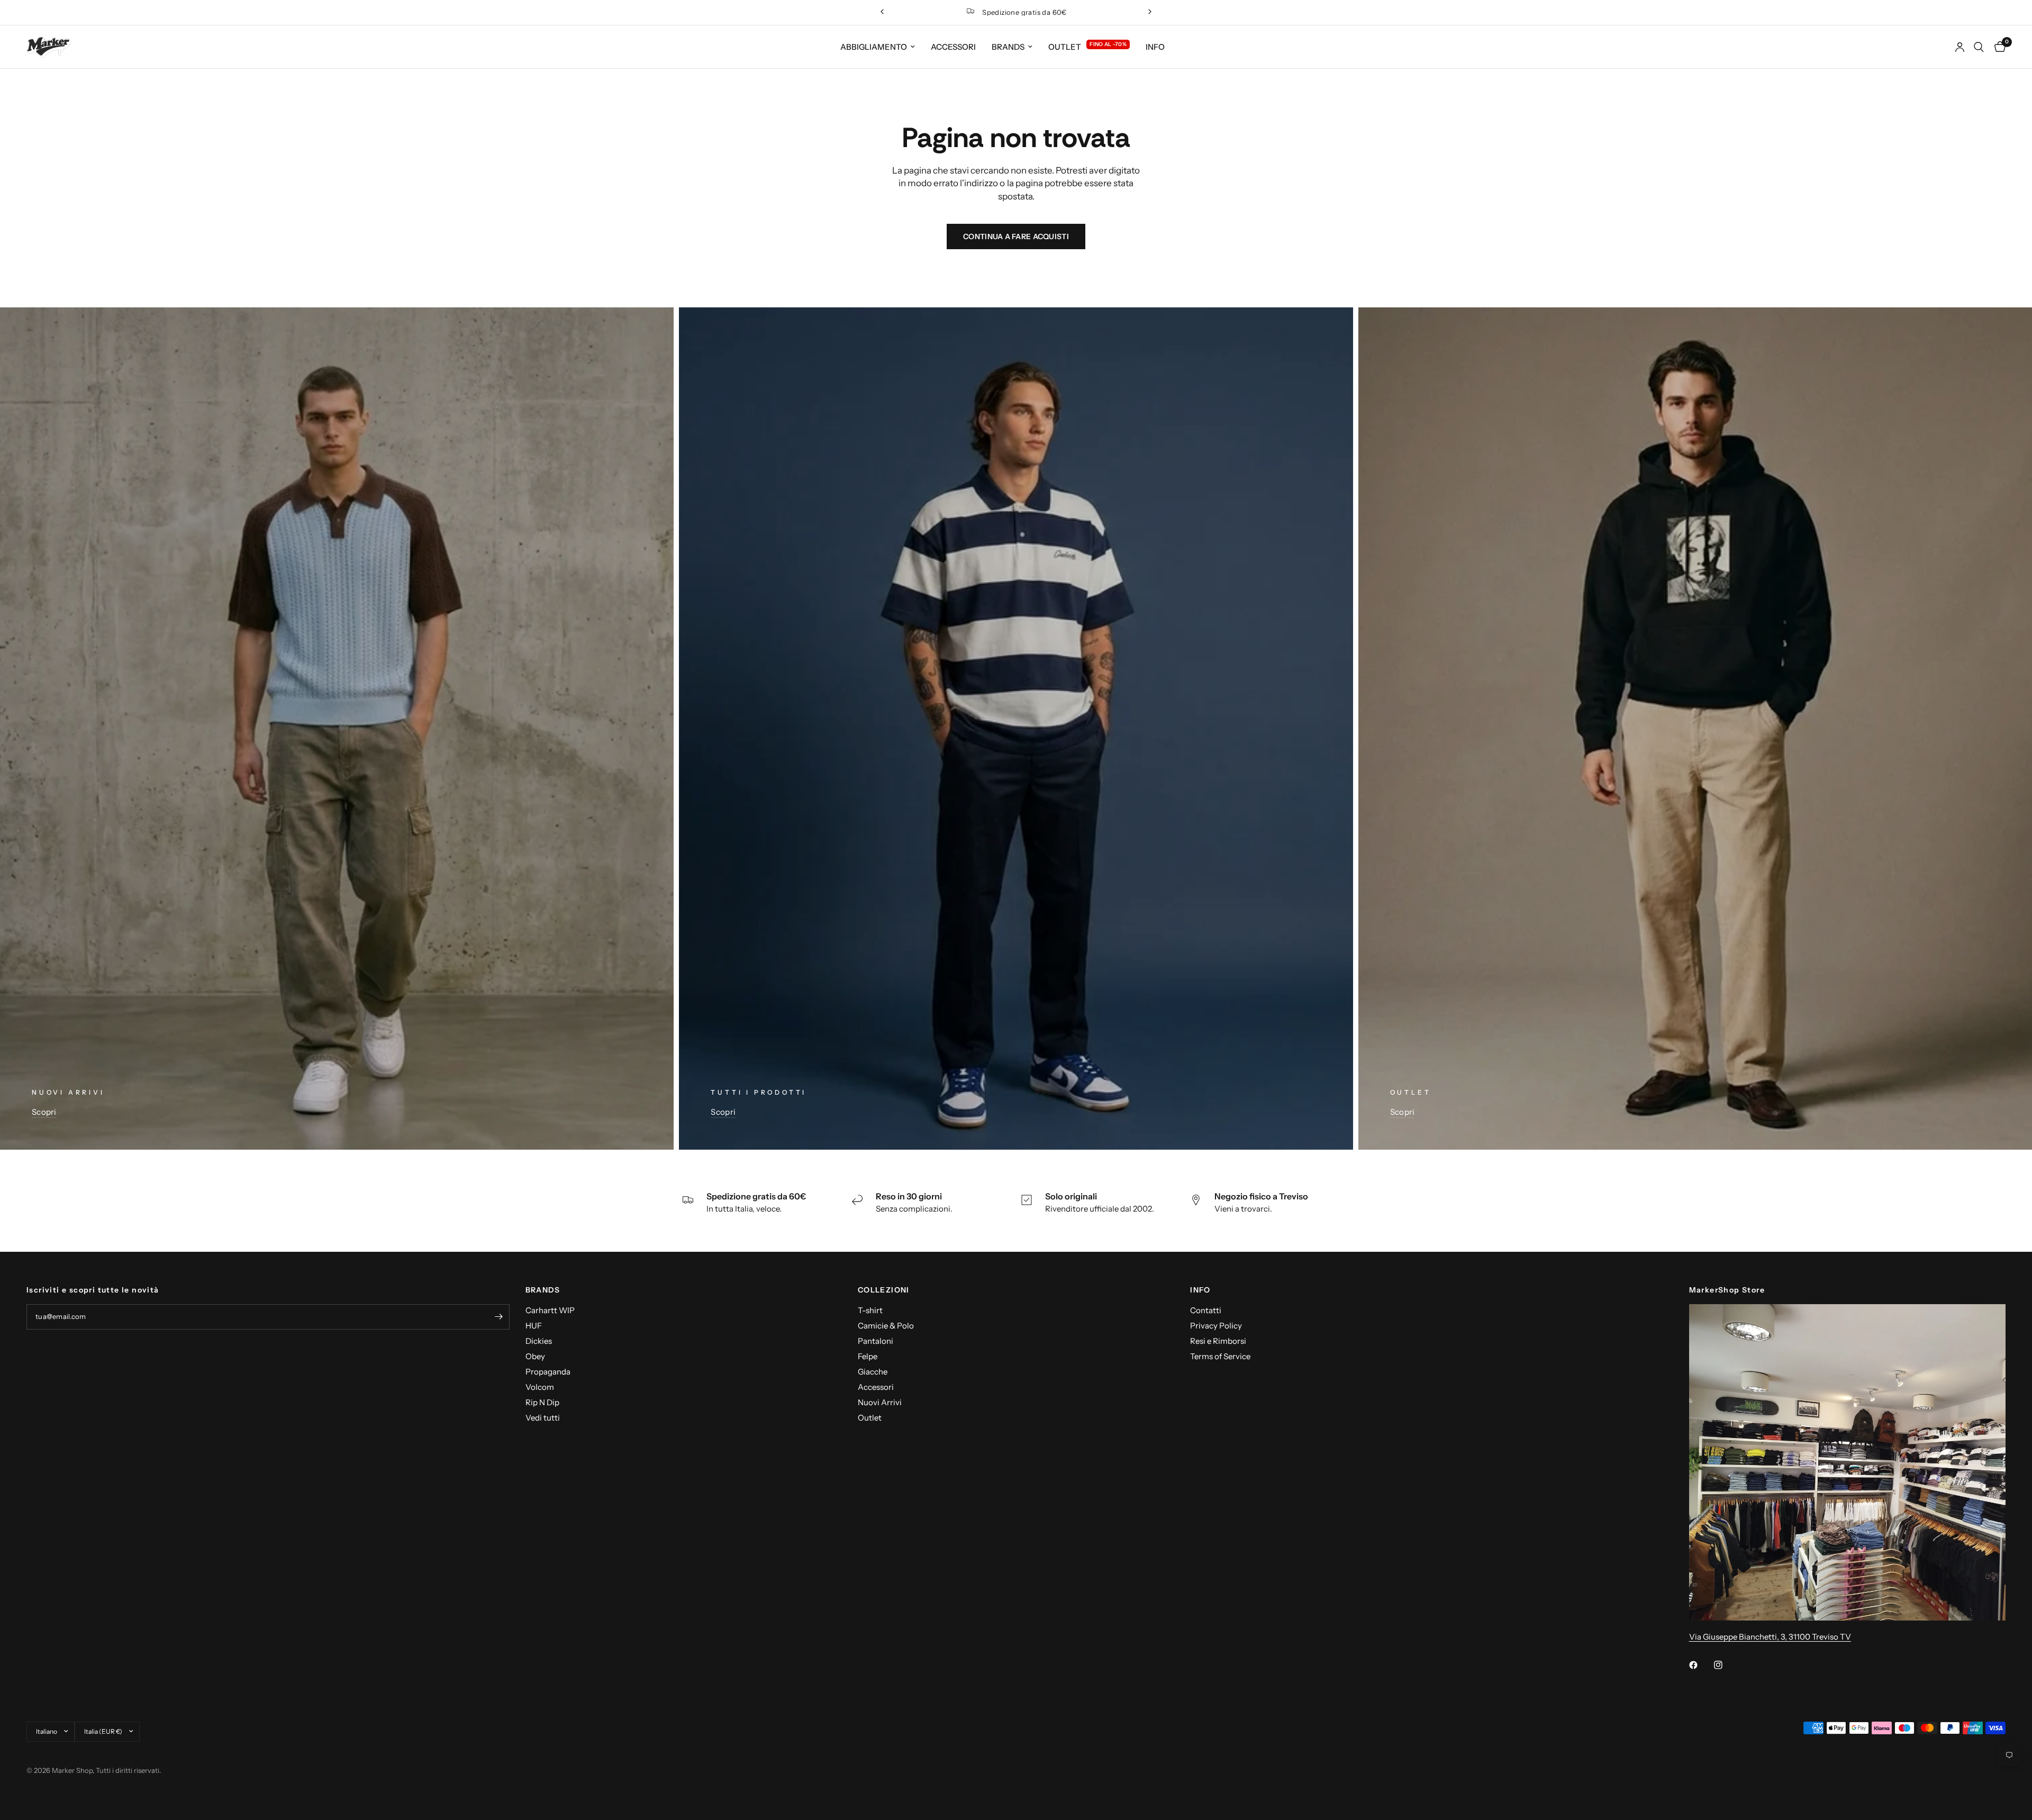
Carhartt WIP (550, 1310)
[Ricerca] (1979, 47)
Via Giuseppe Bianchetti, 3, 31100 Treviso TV (1770, 1637)
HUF (534, 1326)
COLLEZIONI (884, 1290)
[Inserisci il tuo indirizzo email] (499, 1317)
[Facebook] (1701, 1665)
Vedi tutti (543, 1418)
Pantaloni (876, 1341)
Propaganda (548, 1372)
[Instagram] (1726, 1665)
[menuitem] (878, 47)
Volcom (540, 1387)
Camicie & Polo (886, 1326)
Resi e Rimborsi (1218, 1341)
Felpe (868, 1356)
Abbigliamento (874, 47)
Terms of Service (1220, 1356)
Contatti (1206, 1310)
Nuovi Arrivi (880, 1402)
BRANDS (543, 1290)
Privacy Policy (1216, 1326)
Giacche (873, 1372)
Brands (1008, 47)
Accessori (953, 47)
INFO (1200, 1290)
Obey (535, 1356)
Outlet (1065, 47)
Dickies (539, 1341)
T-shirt (870, 1310)
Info (1155, 47)
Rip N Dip (542, 1402)
